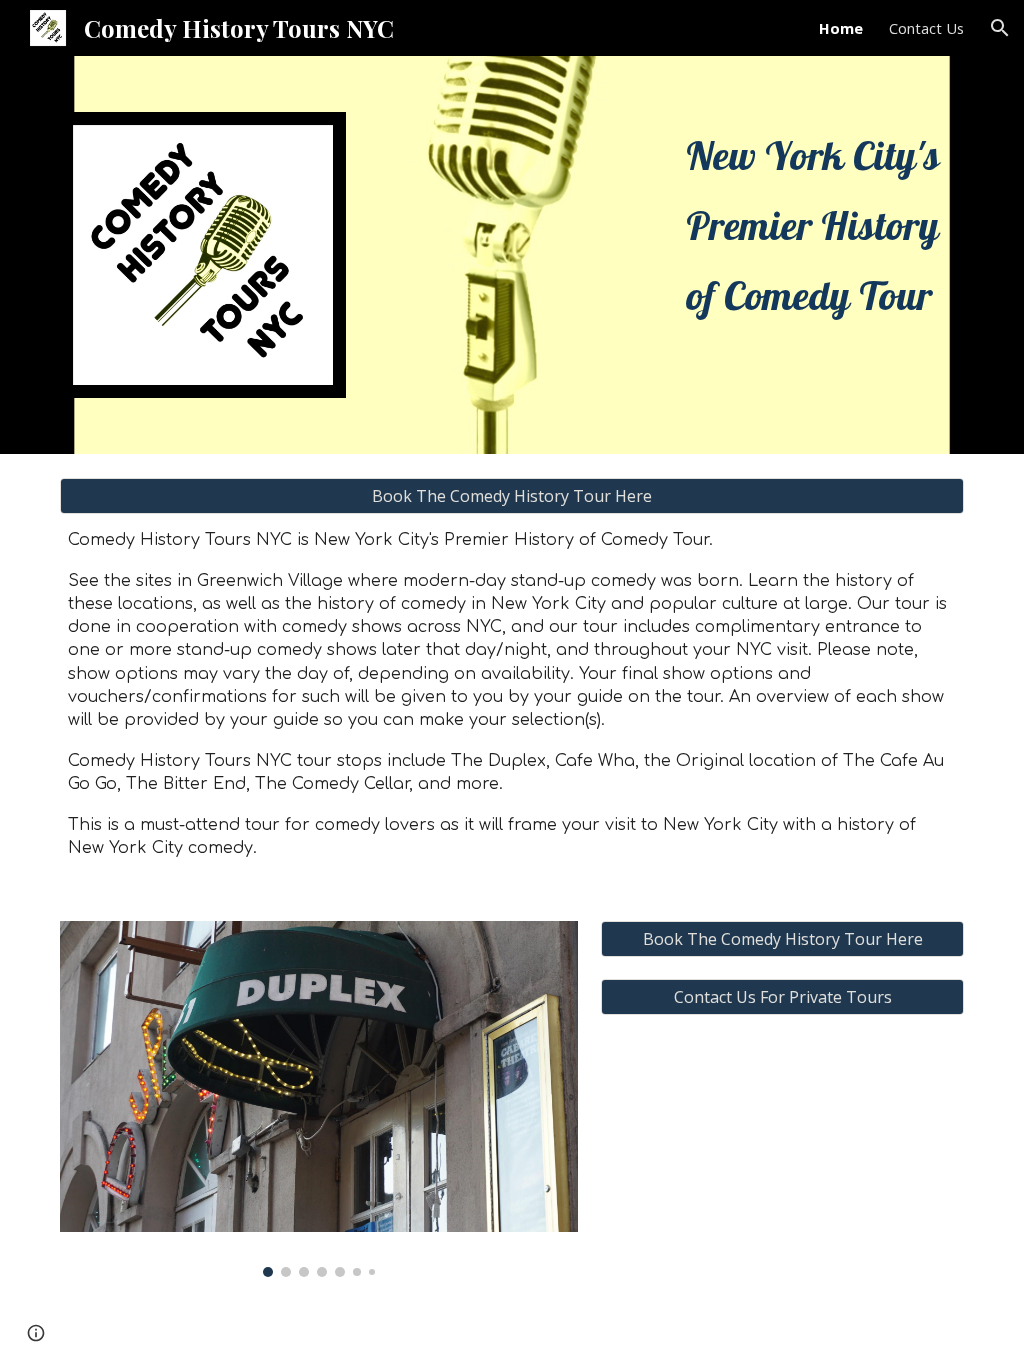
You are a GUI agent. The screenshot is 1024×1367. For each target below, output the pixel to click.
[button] (1000, 28)
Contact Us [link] (926, 28)
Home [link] (841, 28)
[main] (821, 225)
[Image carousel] (319, 1099)
